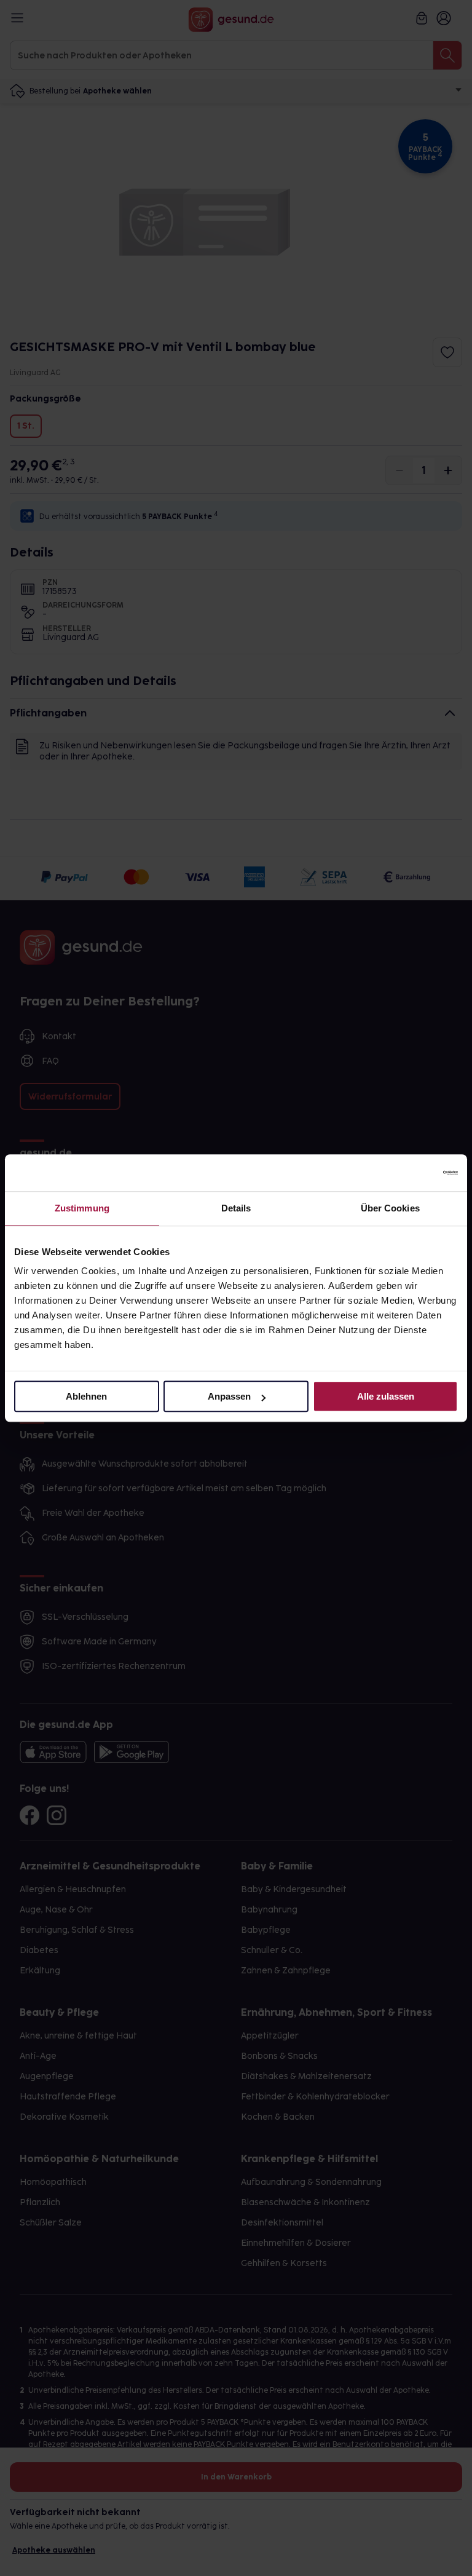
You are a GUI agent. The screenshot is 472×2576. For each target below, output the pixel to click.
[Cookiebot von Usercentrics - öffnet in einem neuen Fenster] (404, 1173)
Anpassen (229, 1396)
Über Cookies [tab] (390, 1208)
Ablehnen (86, 1396)
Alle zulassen (386, 1396)
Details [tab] (236, 1208)
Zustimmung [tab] (82, 1208)
